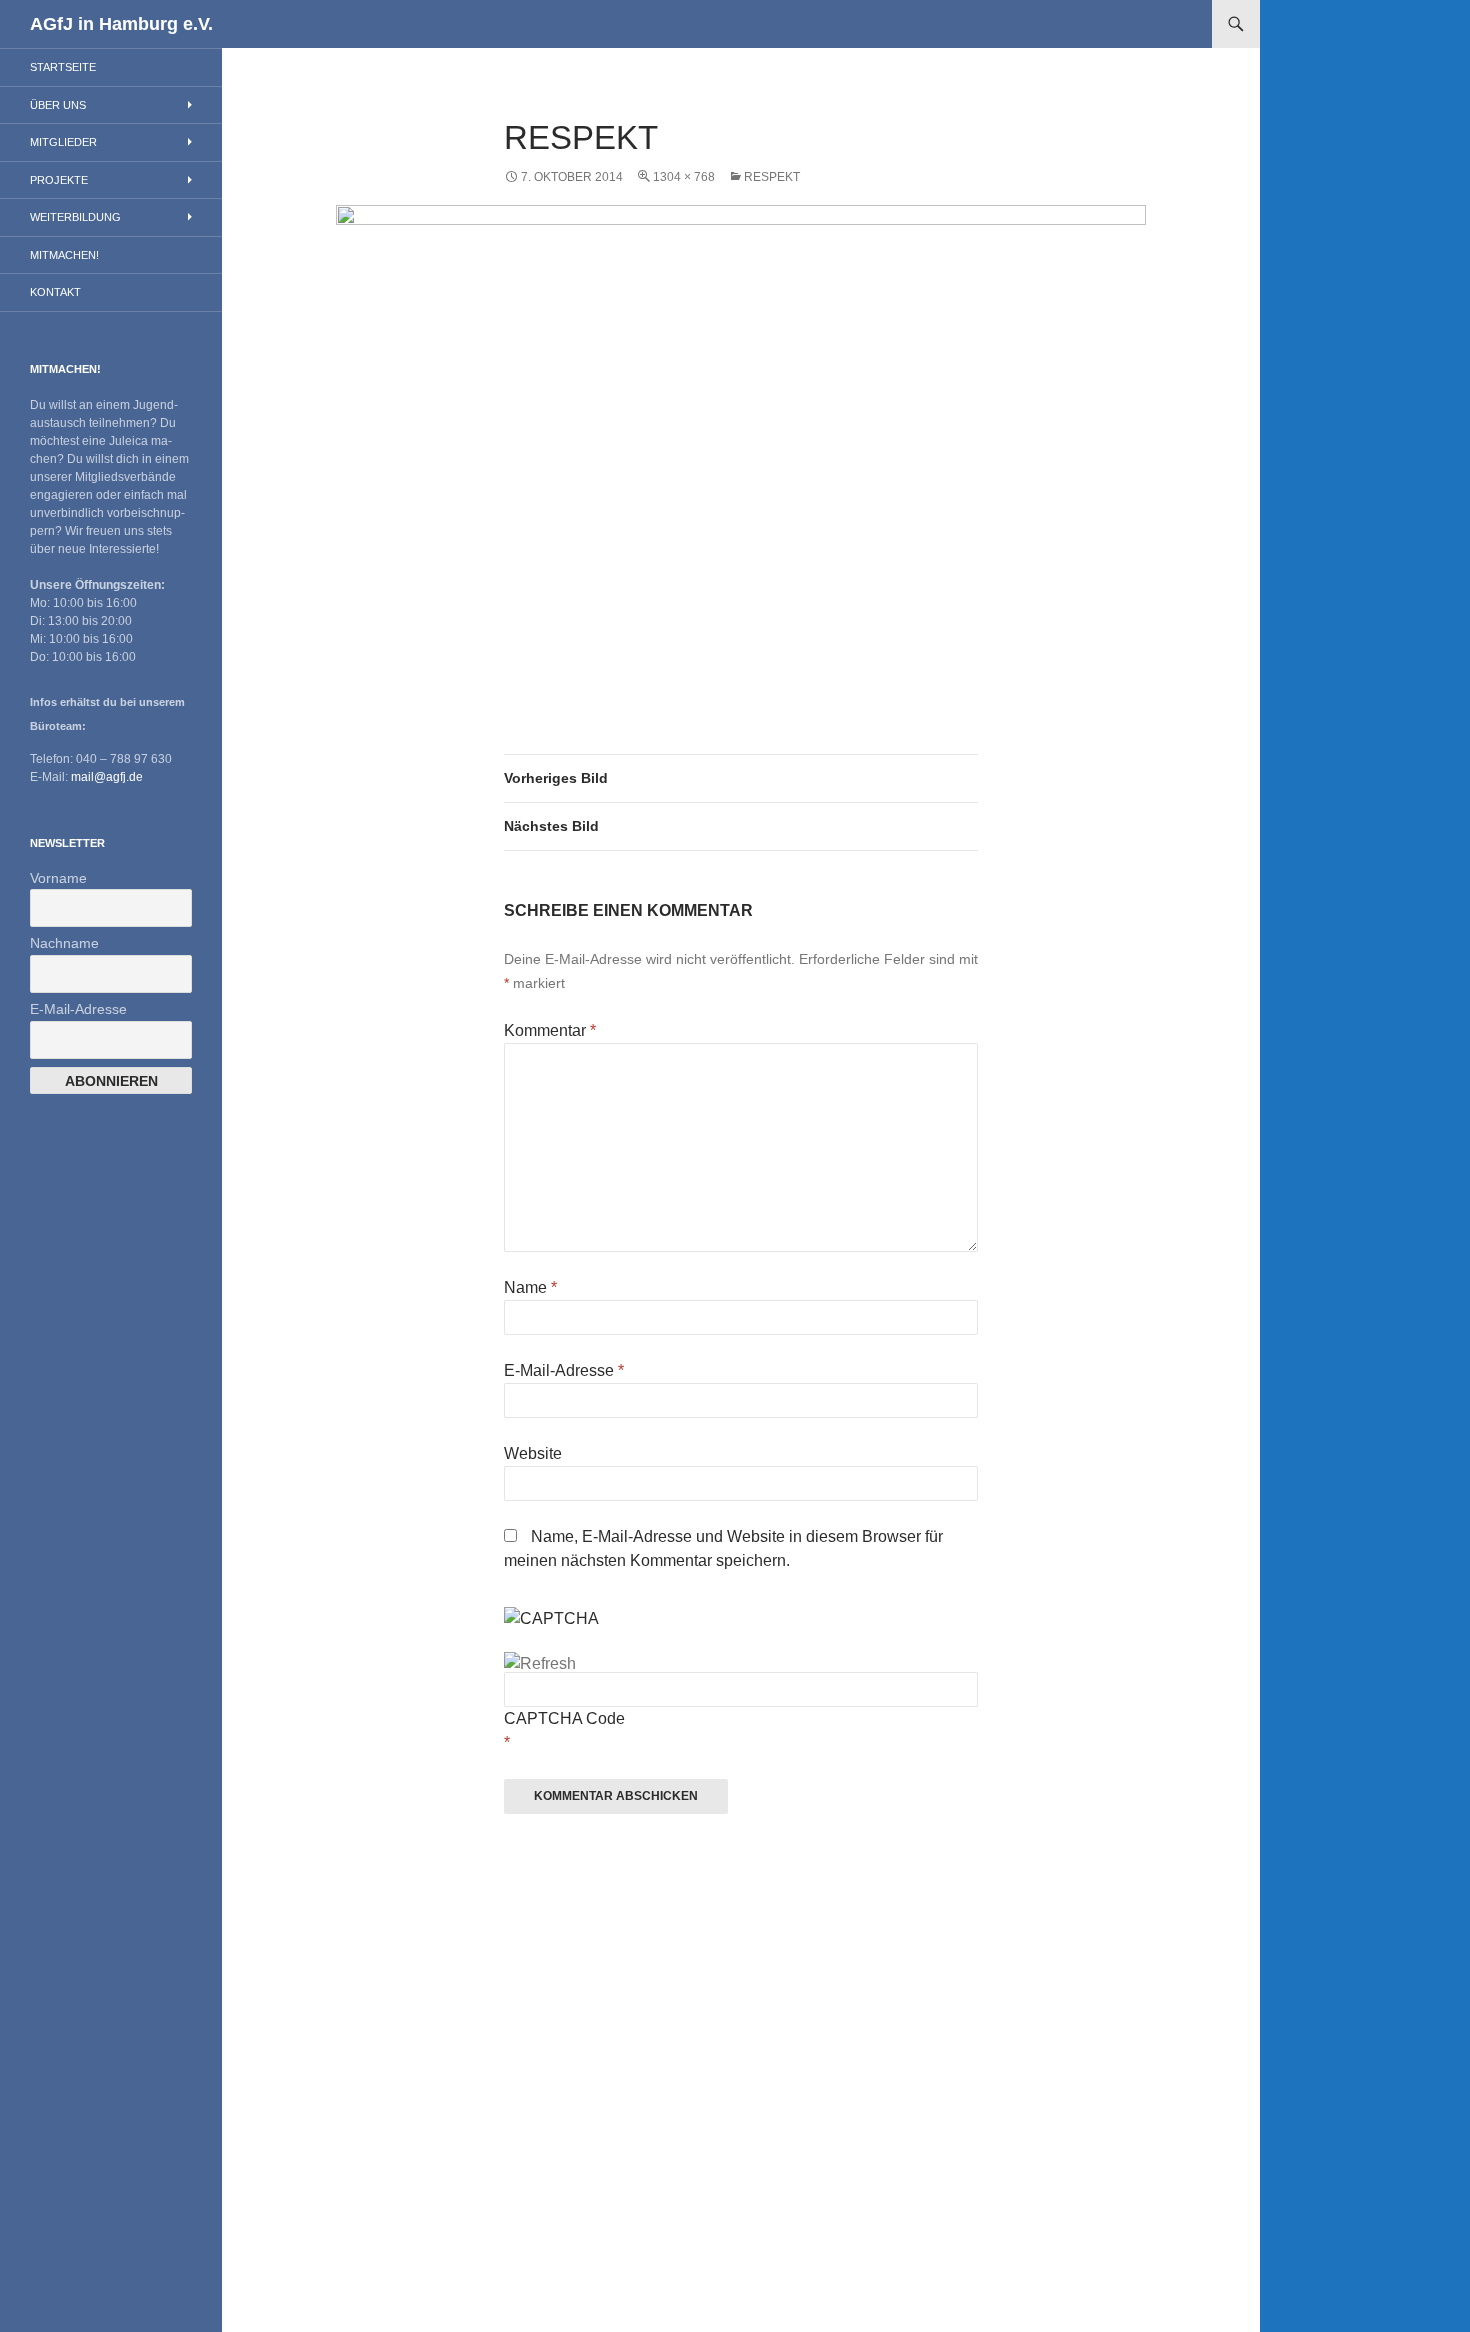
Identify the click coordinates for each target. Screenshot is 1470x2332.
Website (533, 1453)
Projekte (59, 180)
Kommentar (550, 1030)
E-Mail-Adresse (564, 1370)
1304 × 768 (684, 177)
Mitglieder (63, 142)
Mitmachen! (64, 255)
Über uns (58, 105)
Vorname (58, 878)
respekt (772, 177)
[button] (741, 443)
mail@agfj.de (107, 777)
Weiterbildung (75, 217)
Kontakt (55, 292)
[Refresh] (540, 1663)
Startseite (63, 67)
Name (530, 1287)
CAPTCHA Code (564, 1718)
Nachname (64, 943)
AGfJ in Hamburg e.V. (121, 24)
